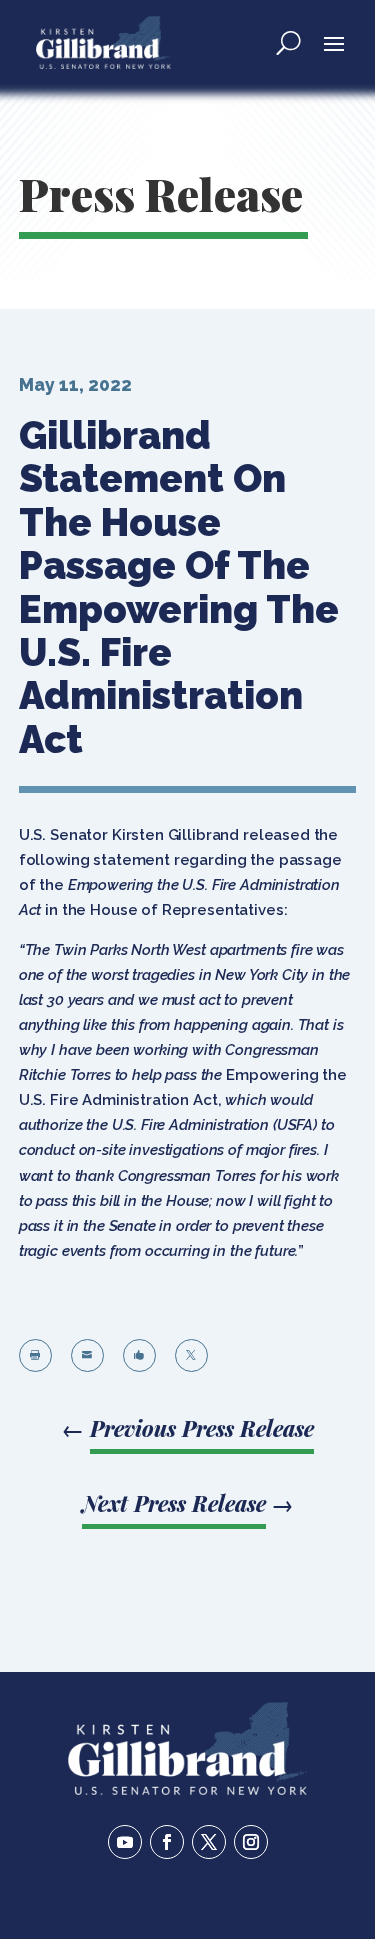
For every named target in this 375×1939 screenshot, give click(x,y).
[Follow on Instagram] (251, 1842)
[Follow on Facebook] (167, 1842)
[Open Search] (288, 42)
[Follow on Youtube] (125, 1842)
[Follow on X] (209, 1842)
